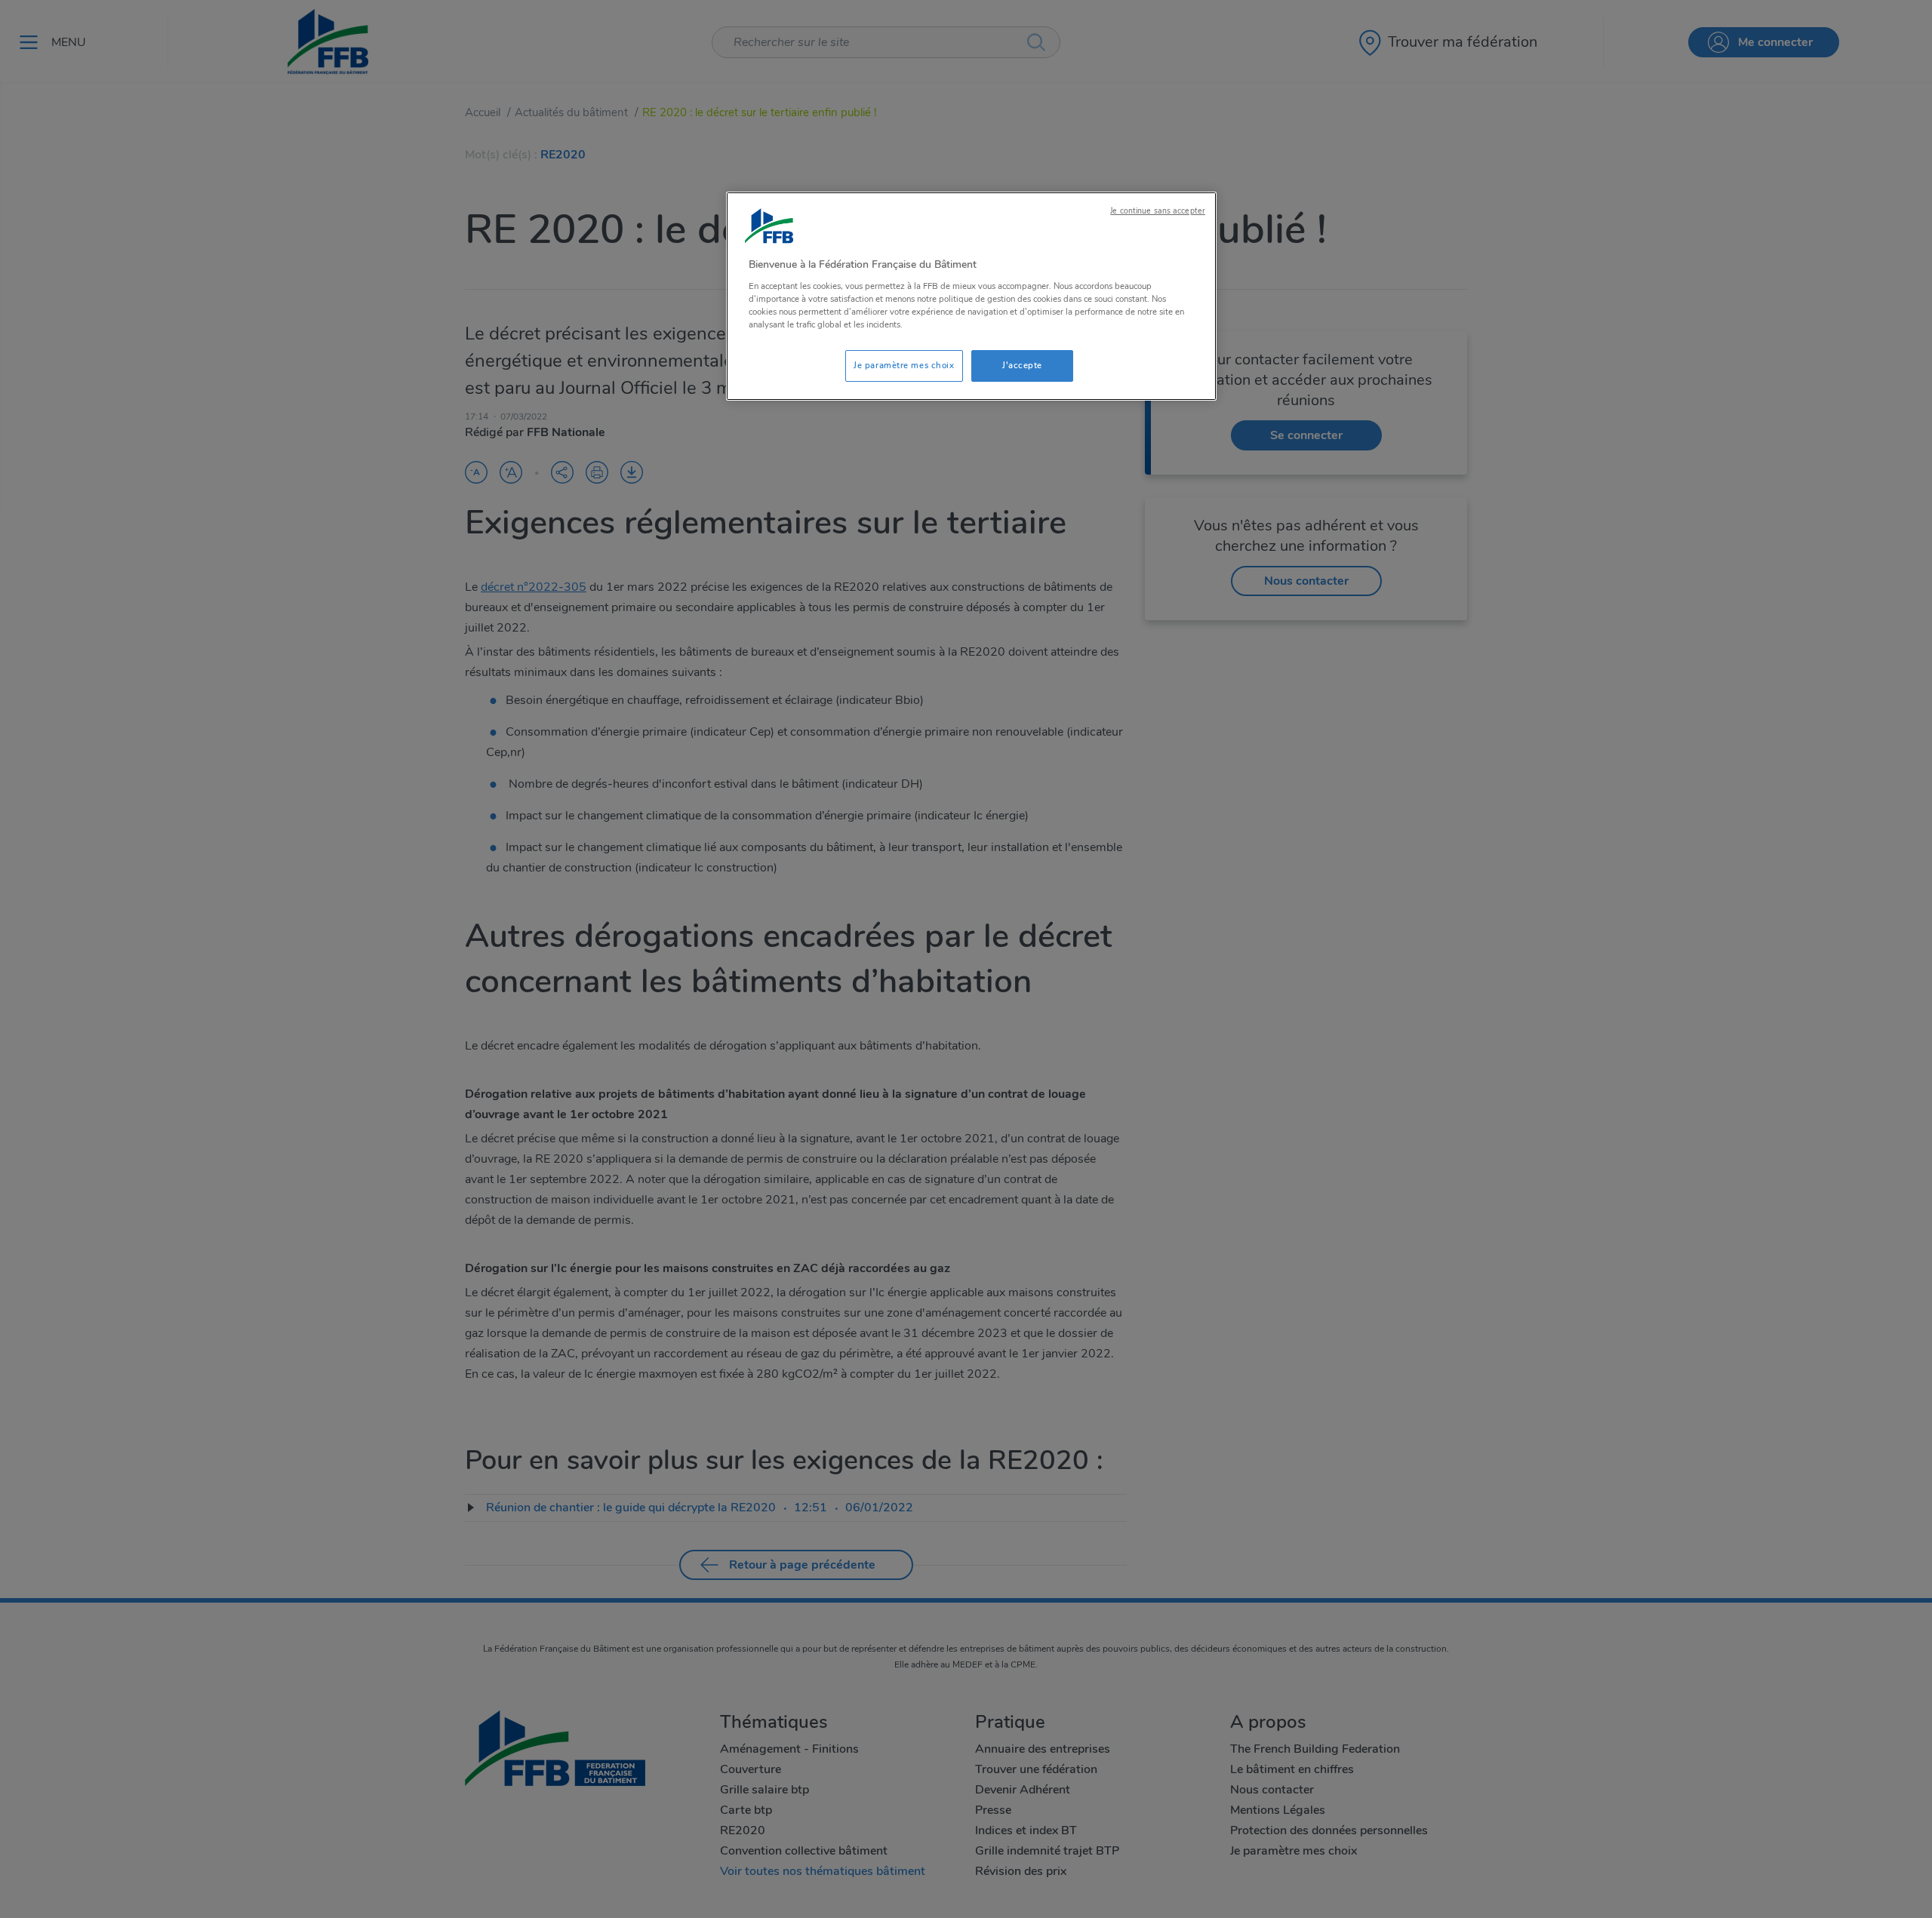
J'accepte (1022, 365)
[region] (971, 296)
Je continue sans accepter (1158, 211)
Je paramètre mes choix (904, 365)
